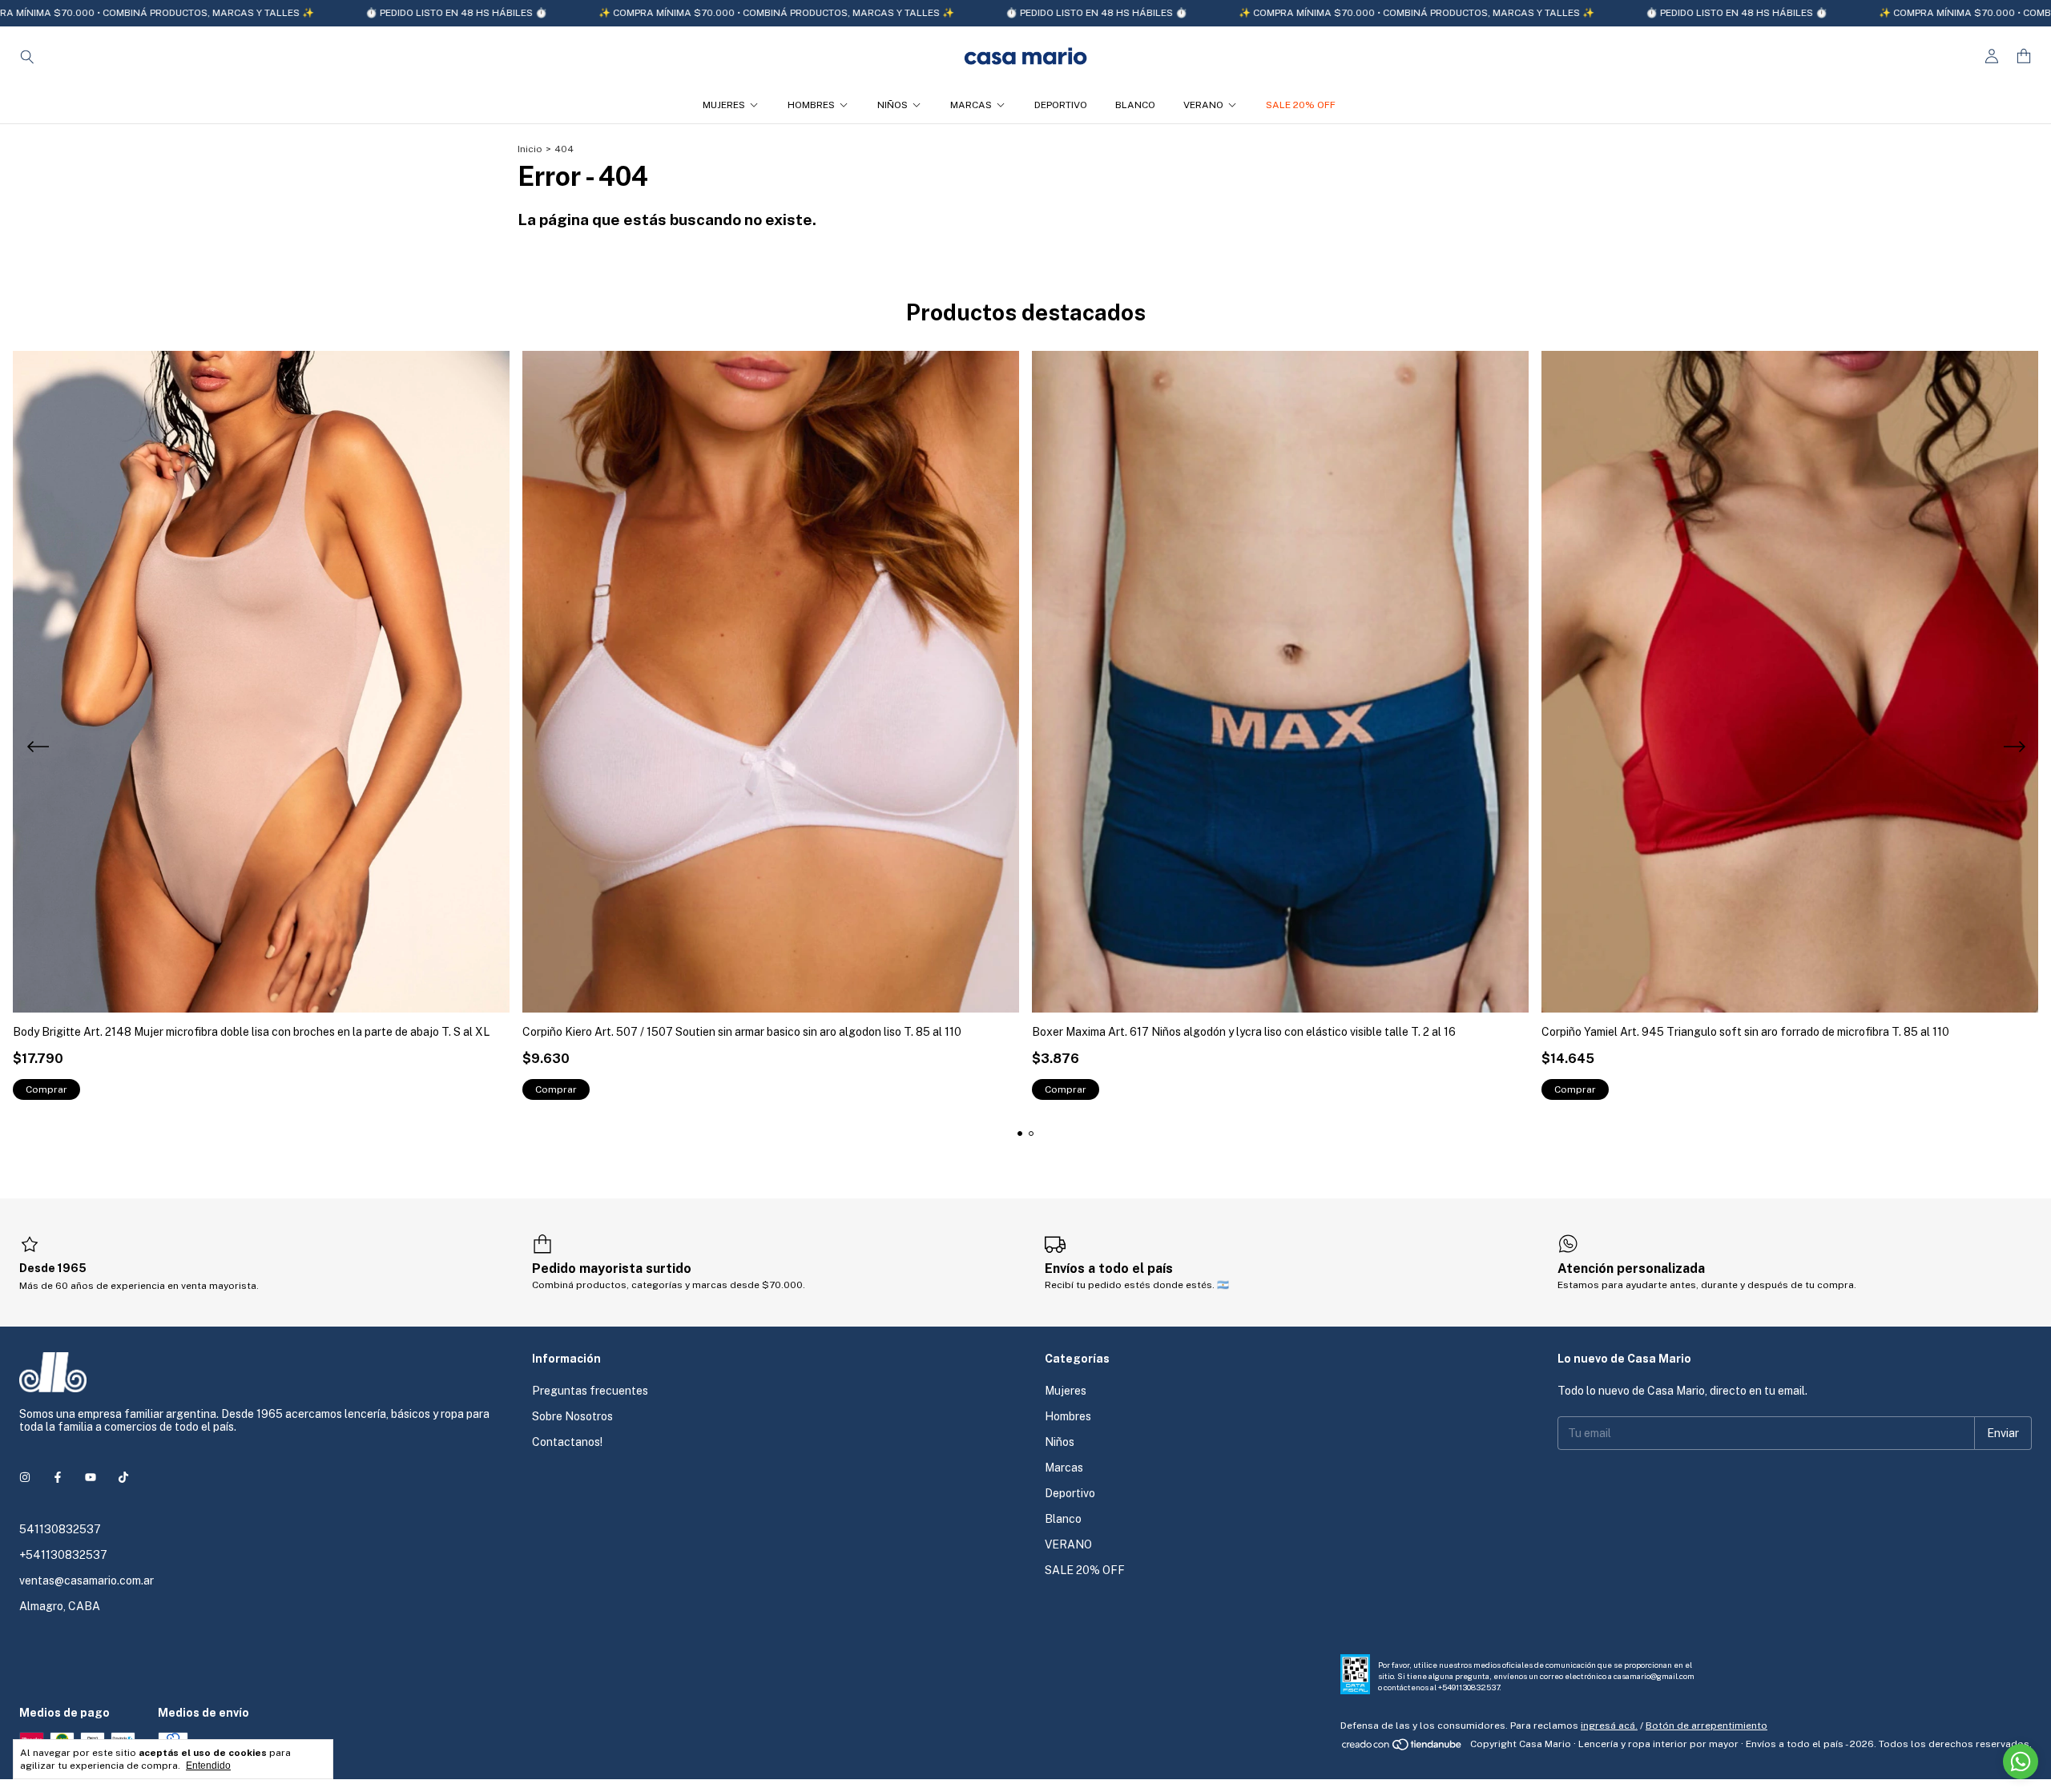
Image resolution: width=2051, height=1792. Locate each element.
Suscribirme (915, 254)
